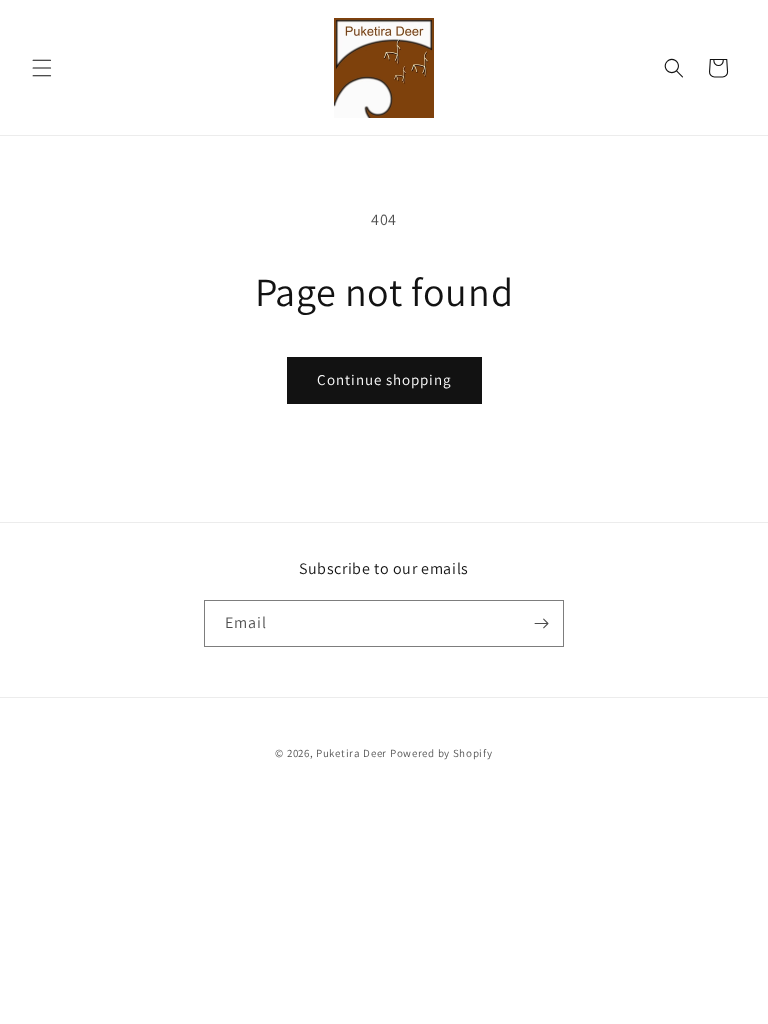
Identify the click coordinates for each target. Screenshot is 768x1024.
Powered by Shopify (441, 753)
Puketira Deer (351, 753)
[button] (42, 68)
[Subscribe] (541, 623)
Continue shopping (384, 379)
